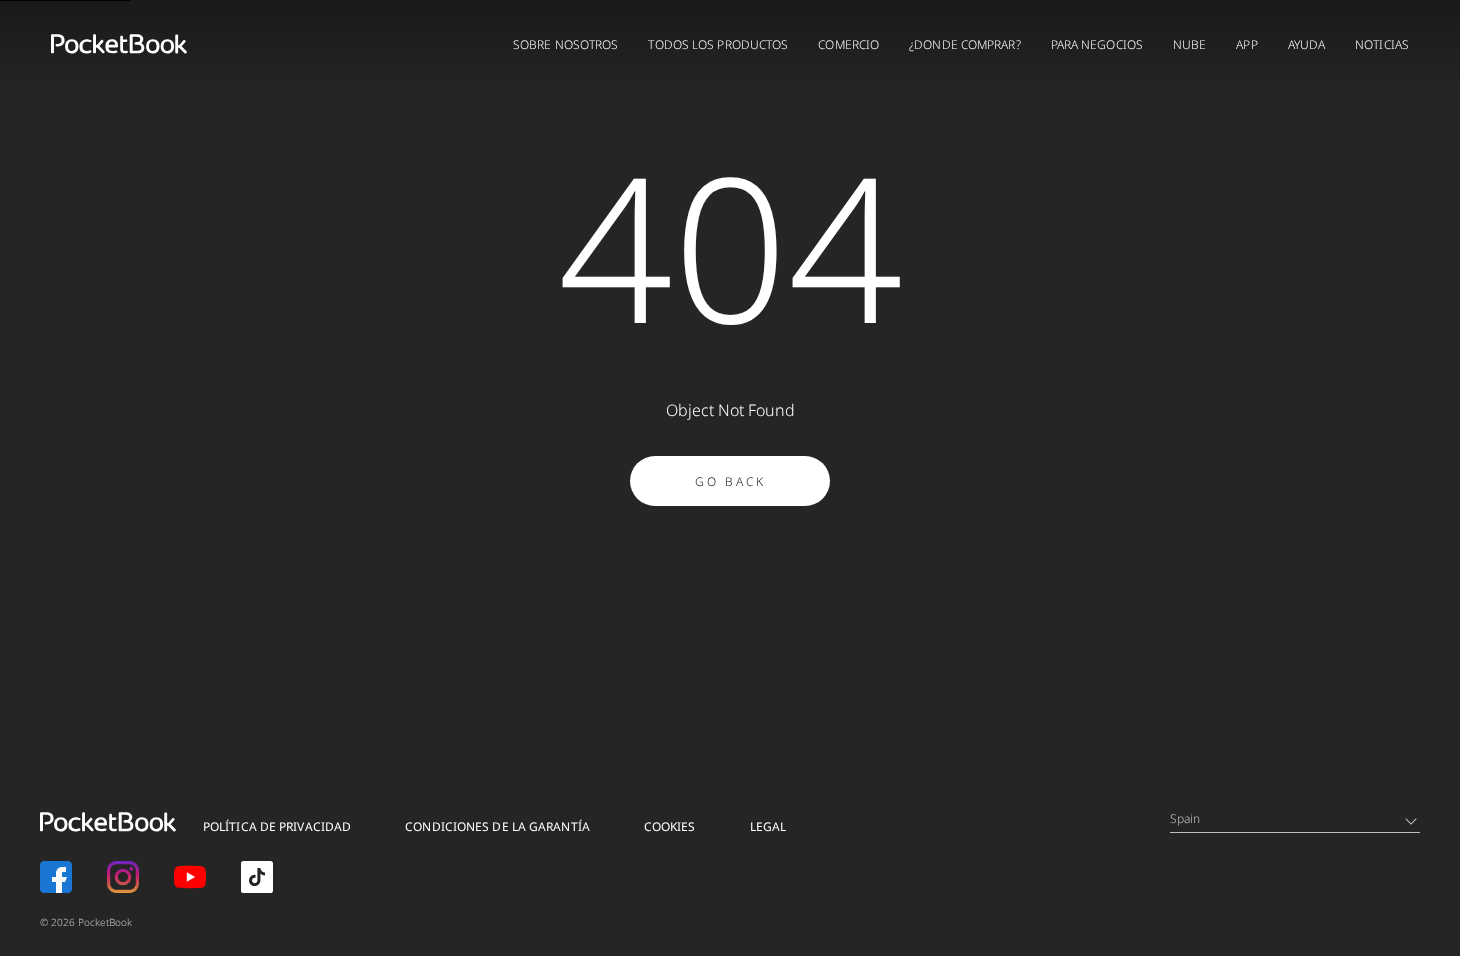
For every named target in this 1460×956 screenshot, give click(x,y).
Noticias (1382, 44)
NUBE (1189, 44)
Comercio (848, 44)
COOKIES (670, 826)
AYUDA (1307, 44)
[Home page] (119, 44)
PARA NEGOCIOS (1097, 44)
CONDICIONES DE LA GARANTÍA (497, 826)
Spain (1185, 818)
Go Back (730, 481)
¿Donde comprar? (965, 44)
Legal (768, 826)
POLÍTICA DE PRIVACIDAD (277, 826)
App (1246, 44)
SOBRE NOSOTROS (565, 44)
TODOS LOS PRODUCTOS (718, 44)
